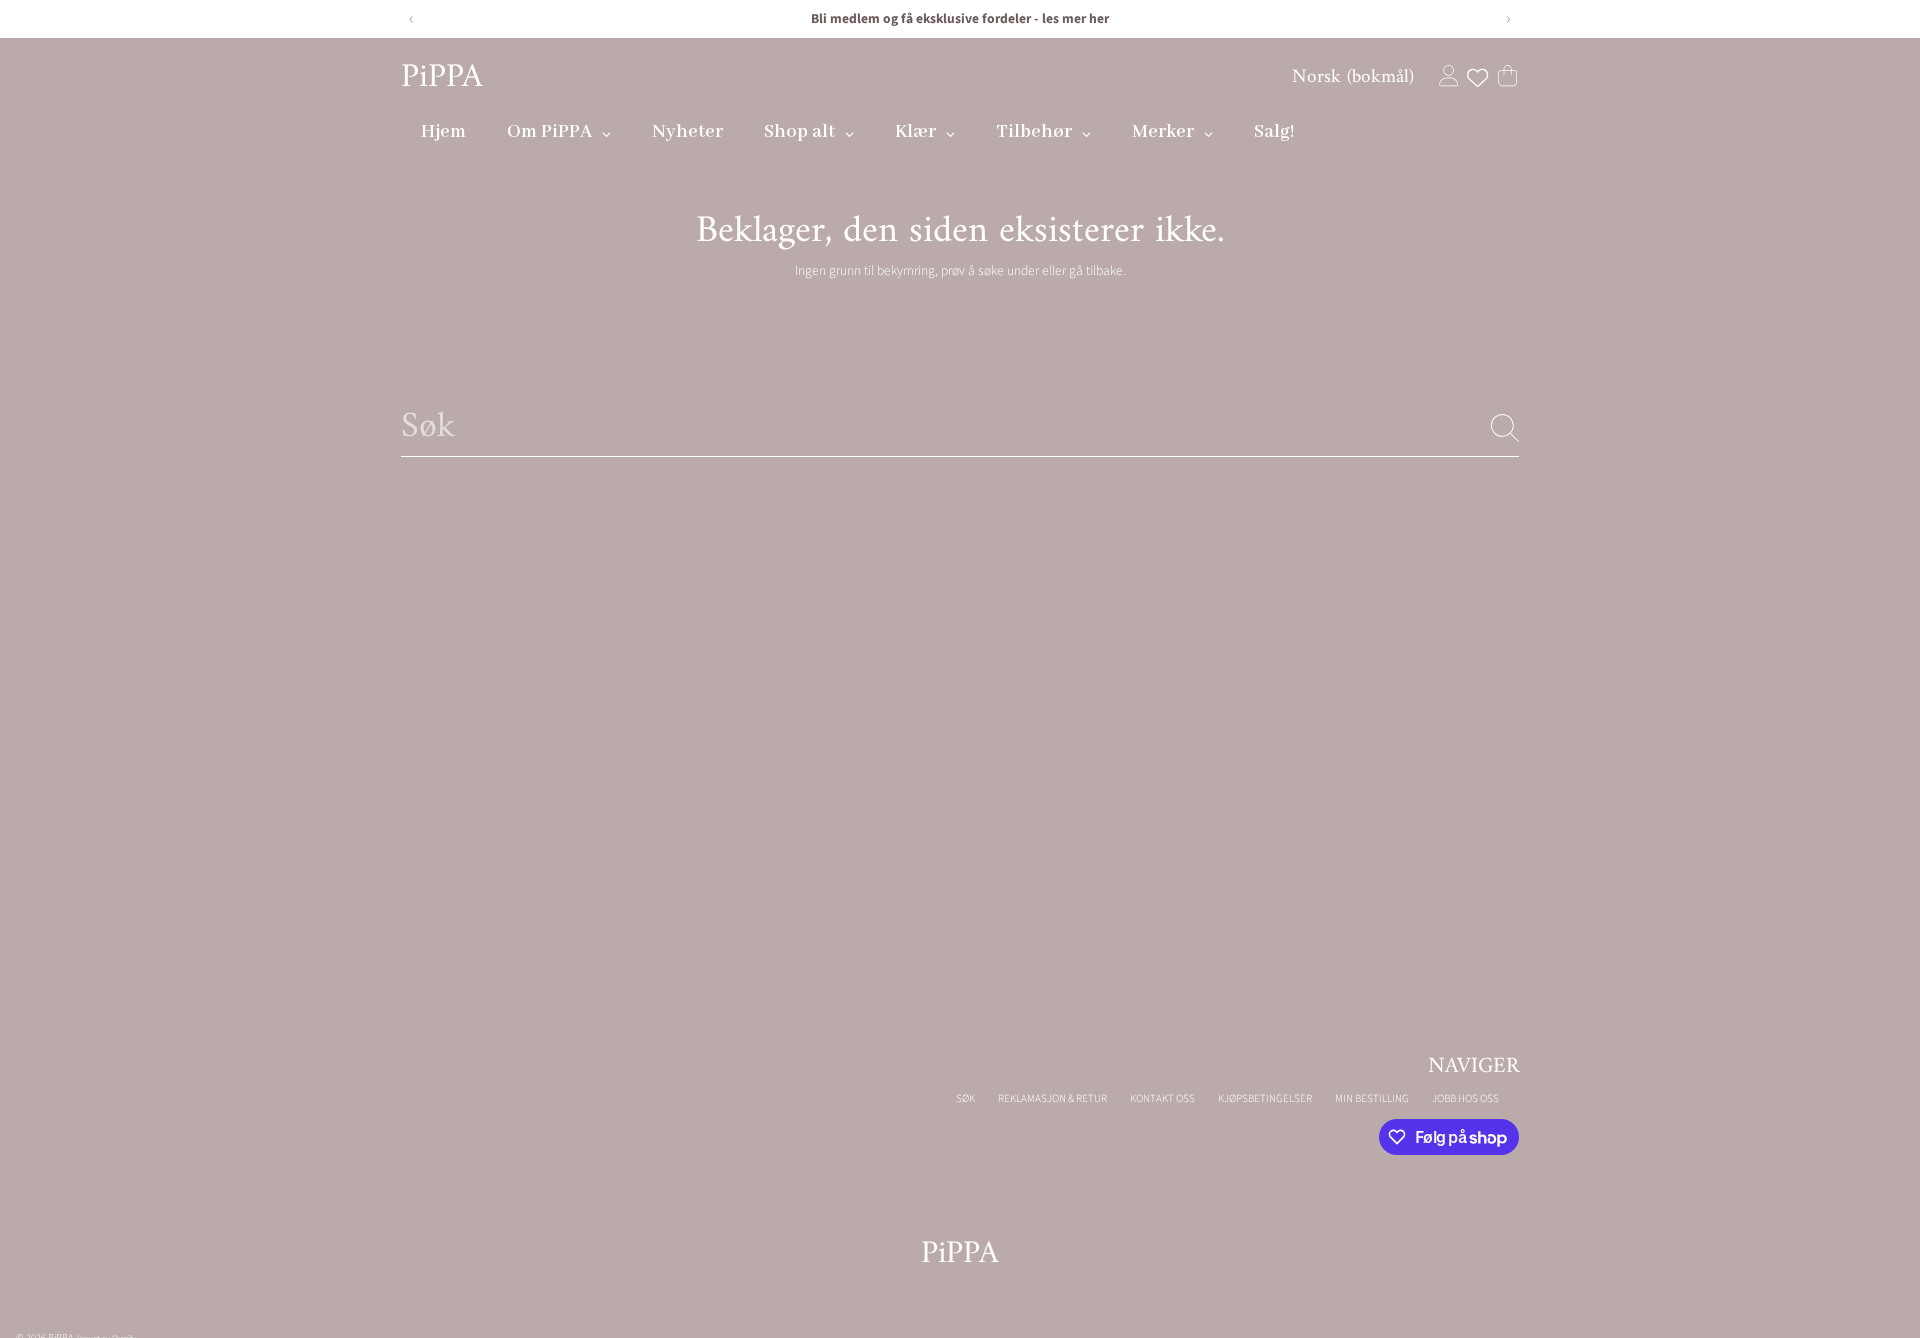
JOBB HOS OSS (1465, 1098)
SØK (965, 1098)
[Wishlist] (1477, 78)
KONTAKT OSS (1162, 1098)
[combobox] (960, 427)
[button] (1507, 75)
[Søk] (1505, 428)
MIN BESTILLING (1372, 1098)
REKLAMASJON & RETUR (1052, 1098)
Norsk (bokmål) (1353, 77)
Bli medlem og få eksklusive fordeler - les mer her (960, 18)
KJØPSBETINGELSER (1265, 1098)
